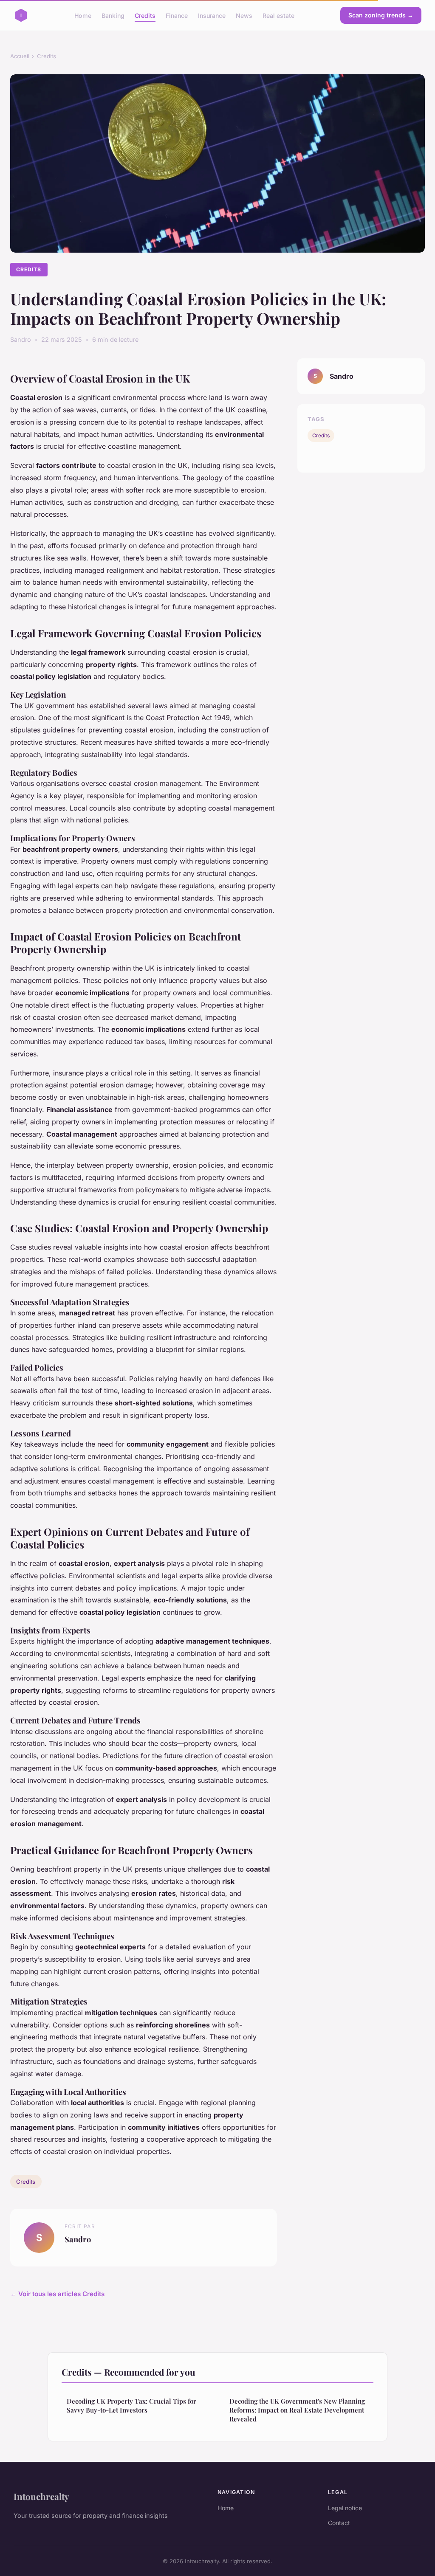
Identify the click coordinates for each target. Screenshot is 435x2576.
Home (83, 15)
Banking (113, 15)
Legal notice (345, 2508)
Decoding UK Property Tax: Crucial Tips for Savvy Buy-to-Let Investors (131, 2406)
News (244, 15)
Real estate (278, 15)
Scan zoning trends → (381, 15)
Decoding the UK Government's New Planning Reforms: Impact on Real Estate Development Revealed (297, 2410)
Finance (177, 15)
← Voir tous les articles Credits (57, 2294)
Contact (339, 2523)
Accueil (20, 56)
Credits (145, 15)
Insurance (212, 15)
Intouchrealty (41, 2496)
